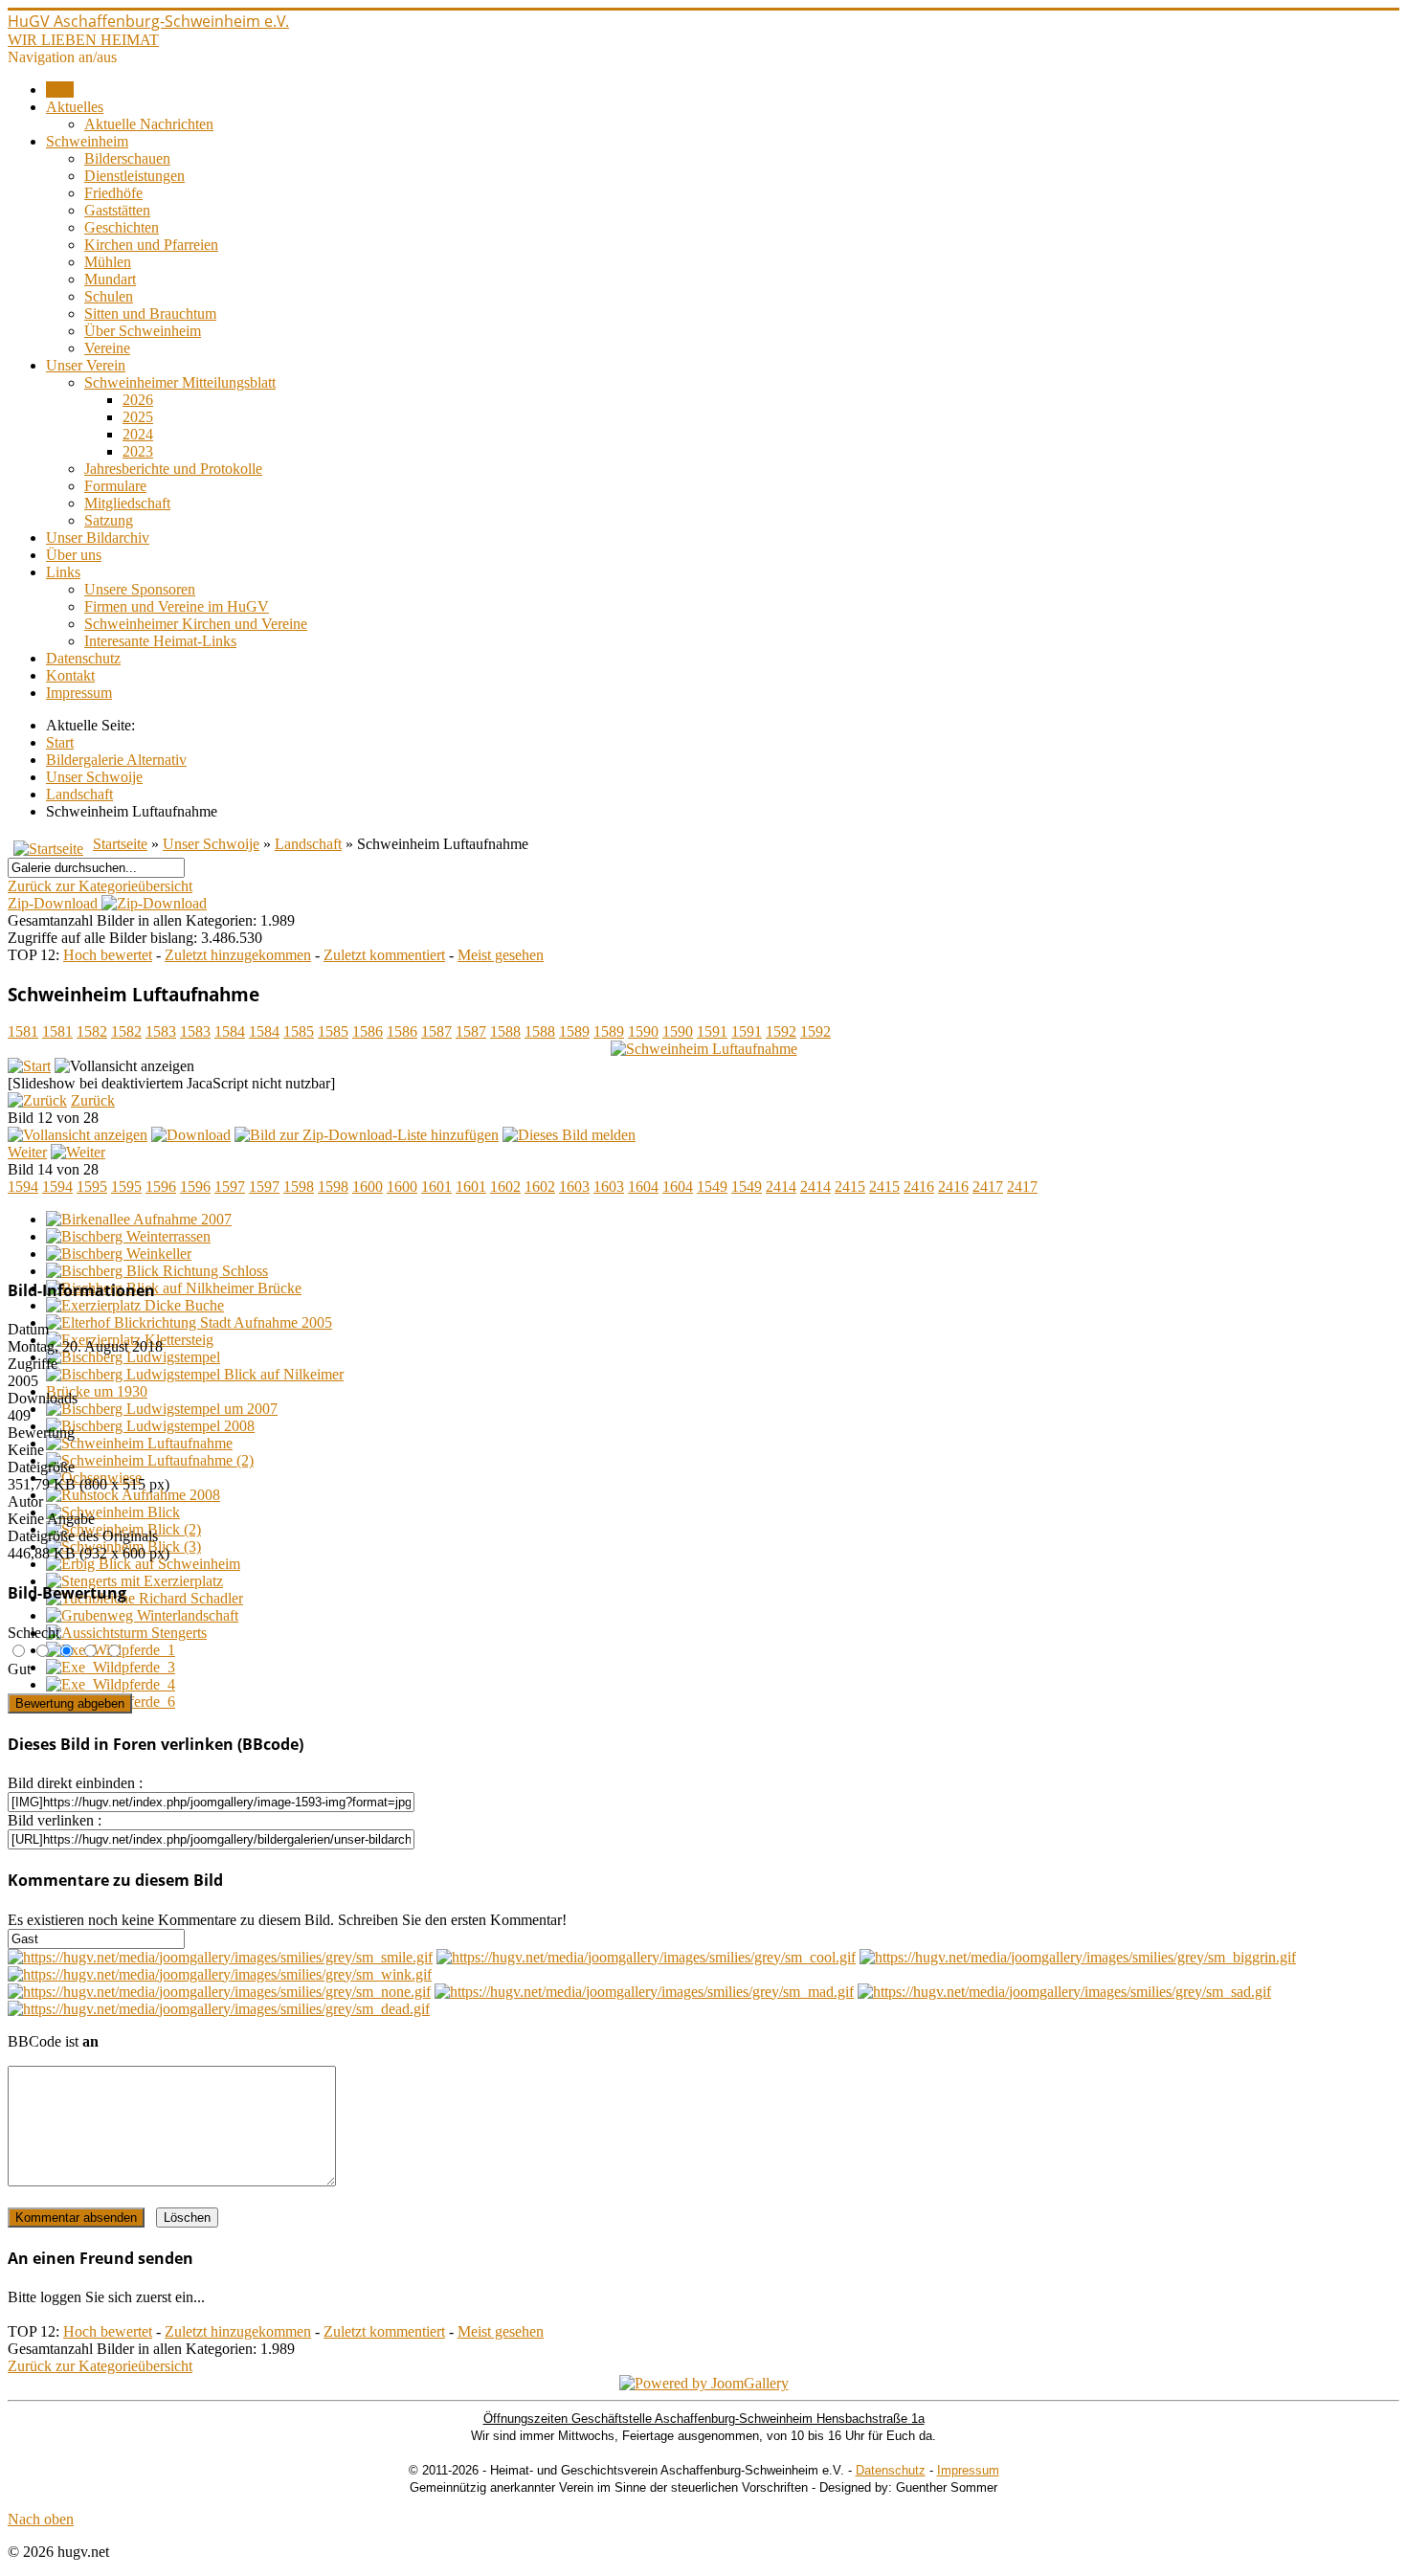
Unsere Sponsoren (140, 589)
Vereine (107, 348)
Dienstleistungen (134, 176)
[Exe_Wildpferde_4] (111, 1684)
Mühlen (108, 262)
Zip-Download (55, 903)
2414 (781, 1187)
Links (63, 572)
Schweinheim (87, 141)
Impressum (79, 693)
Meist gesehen (501, 955)
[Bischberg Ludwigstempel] (133, 1357)
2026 (138, 400)
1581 (23, 1031)
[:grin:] (1078, 1957)
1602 (505, 1187)
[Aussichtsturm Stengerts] (126, 1633)
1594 (23, 1187)
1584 (230, 1031)
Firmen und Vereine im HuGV (177, 606)
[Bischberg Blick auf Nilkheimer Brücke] (174, 1288)
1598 (299, 1187)
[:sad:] (1064, 1992)
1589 (574, 1031)
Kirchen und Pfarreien (151, 245)
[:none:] (219, 1992)
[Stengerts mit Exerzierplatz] (134, 1581)
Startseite (120, 844)
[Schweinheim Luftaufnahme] (704, 1049)
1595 (92, 1187)
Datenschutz (83, 658)
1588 (505, 1031)
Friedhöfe (113, 193)
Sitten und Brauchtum (150, 314)
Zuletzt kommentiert (384, 955)
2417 (988, 1187)
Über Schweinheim (143, 331)
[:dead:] (219, 2009)
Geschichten (122, 227)
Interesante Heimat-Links (160, 641)
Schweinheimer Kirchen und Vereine (196, 624)
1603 (574, 1187)
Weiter (27, 1152)
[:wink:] (220, 1974)
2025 (138, 417)
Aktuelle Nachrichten (149, 124)
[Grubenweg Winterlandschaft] (142, 1615)
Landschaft (308, 844)
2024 (138, 434)
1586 (368, 1031)
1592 (781, 1031)
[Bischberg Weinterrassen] (128, 1236)
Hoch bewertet (108, 955)
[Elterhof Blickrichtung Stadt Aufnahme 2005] (189, 1322)
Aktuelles (75, 107)
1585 (299, 1031)
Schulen (109, 296)
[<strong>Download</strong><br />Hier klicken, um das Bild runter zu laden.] (191, 1135)
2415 (850, 1187)
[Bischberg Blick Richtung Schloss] (157, 1271)
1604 (643, 1187)
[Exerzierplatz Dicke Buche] (135, 1305)
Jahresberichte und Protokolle (173, 469)
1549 (712, 1187)
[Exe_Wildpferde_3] (111, 1667)
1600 (368, 1187)
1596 (161, 1187)
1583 (161, 1031)
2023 (138, 451)
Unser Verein (86, 365)
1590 (643, 1031)
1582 (92, 1031)
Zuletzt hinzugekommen (238, 955)
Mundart (110, 279)
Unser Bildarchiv (98, 538)
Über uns (74, 555)
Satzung (109, 520)
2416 (919, 1187)
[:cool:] (646, 1957)
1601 (436, 1187)
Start (60, 90)
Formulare (115, 486)
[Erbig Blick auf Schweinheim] (143, 1564)
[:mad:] (644, 1992)
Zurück (93, 1100)
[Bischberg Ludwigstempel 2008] (150, 1426)
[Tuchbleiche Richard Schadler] (145, 1598)
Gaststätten (117, 210)
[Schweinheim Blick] (113, 1512)
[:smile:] (220, 1957)
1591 (712, 1031)
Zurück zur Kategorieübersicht (100, 886)
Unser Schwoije (211, 844)
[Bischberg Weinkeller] (119, 1254)
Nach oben (41, 2519)
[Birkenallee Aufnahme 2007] (139, 1219)
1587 (436, 1031)
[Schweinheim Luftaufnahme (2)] (150, 1460)
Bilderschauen (127, 158)
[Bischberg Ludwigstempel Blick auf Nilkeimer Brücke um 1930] (218, 1391)
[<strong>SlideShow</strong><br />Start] (29, 1066)
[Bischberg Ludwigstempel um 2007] (162, 1409)
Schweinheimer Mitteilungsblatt (180, 382)
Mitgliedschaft (127, 503)
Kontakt (70, 675)
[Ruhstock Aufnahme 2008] (133, 1495)
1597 (230, 1187)
